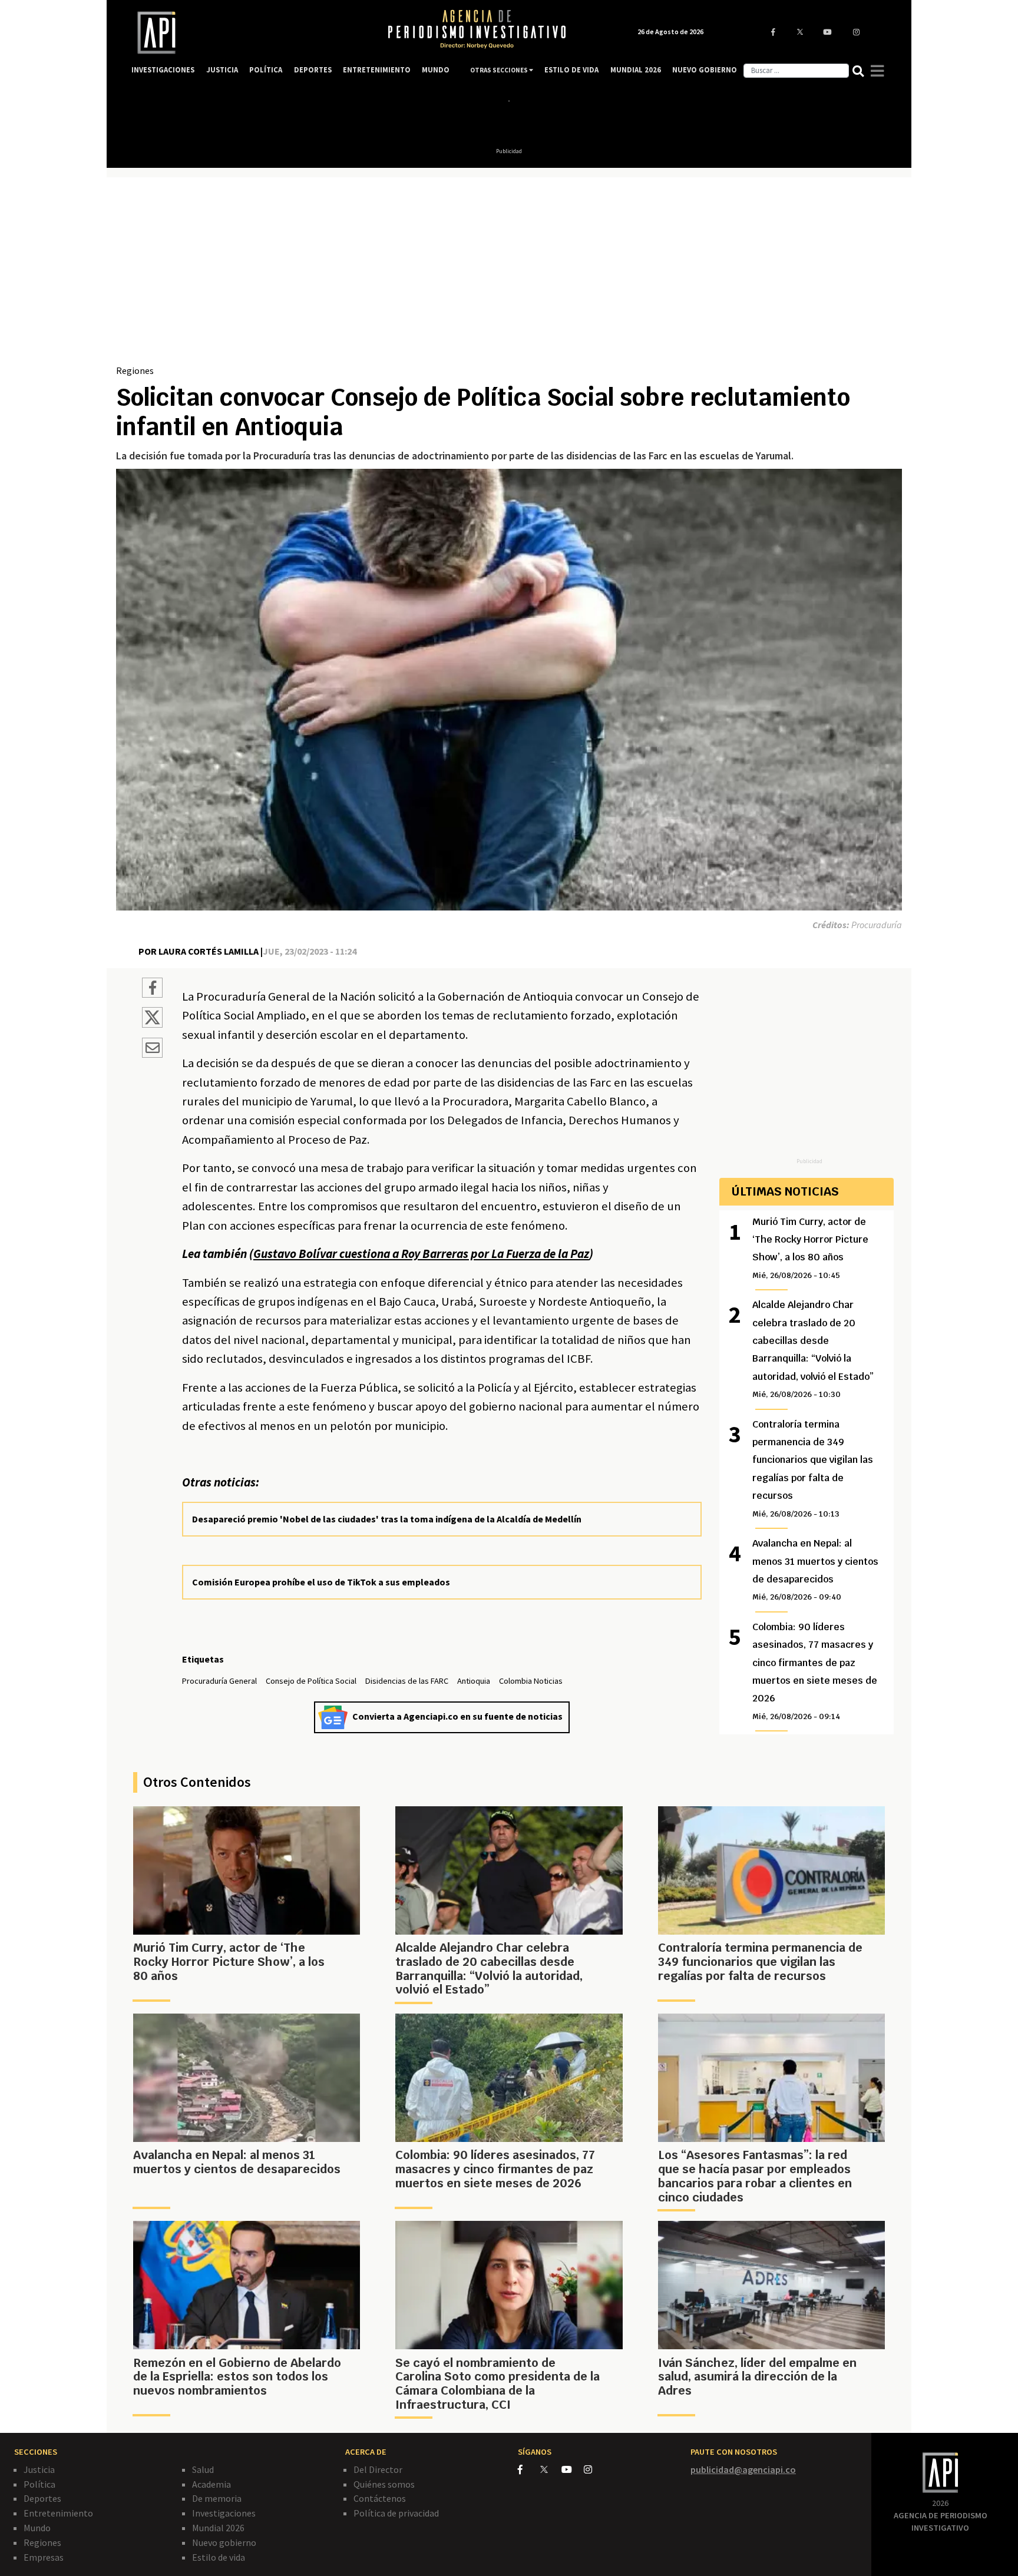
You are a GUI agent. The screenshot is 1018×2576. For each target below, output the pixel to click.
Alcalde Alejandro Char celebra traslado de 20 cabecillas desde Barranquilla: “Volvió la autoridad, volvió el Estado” (813, 1349)
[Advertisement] (509, 275)
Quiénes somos (384, 2484)
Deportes (42, 2498)
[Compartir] (152, 989)
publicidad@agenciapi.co (743, 2469)
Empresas (44, 2557)
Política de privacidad (396, 2513)
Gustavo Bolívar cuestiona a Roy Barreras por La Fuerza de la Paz (421, 1254)
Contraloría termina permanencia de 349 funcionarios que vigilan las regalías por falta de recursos (813, 1469)
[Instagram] (594, 2469)
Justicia (39, 2469)
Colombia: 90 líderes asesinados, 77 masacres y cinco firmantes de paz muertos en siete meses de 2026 (815, 1671)
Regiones (135, 370)
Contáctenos (380, 2498)
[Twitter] (550, 2469)
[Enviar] (152, 1049)
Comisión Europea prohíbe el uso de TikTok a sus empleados (321, 1582)
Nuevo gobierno (224, 2542)
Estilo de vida (219, 2557)
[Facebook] (529, 2469)
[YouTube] (573, 2469)
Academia (211, 2484)
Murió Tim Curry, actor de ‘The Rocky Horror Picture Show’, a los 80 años (810, 1248)
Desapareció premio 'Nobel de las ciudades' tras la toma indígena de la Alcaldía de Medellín (387, 1519)
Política (39, 2484)
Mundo (37, 2528)
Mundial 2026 (218, 2528)
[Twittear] (152, 1024)
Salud (203, 2469)
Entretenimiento (58, 2513)
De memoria (217, 2498)
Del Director (378, 2469)
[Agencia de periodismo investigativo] (247, 33)
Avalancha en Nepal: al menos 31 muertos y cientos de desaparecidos (815, 1570)
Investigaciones (224, 2513)
